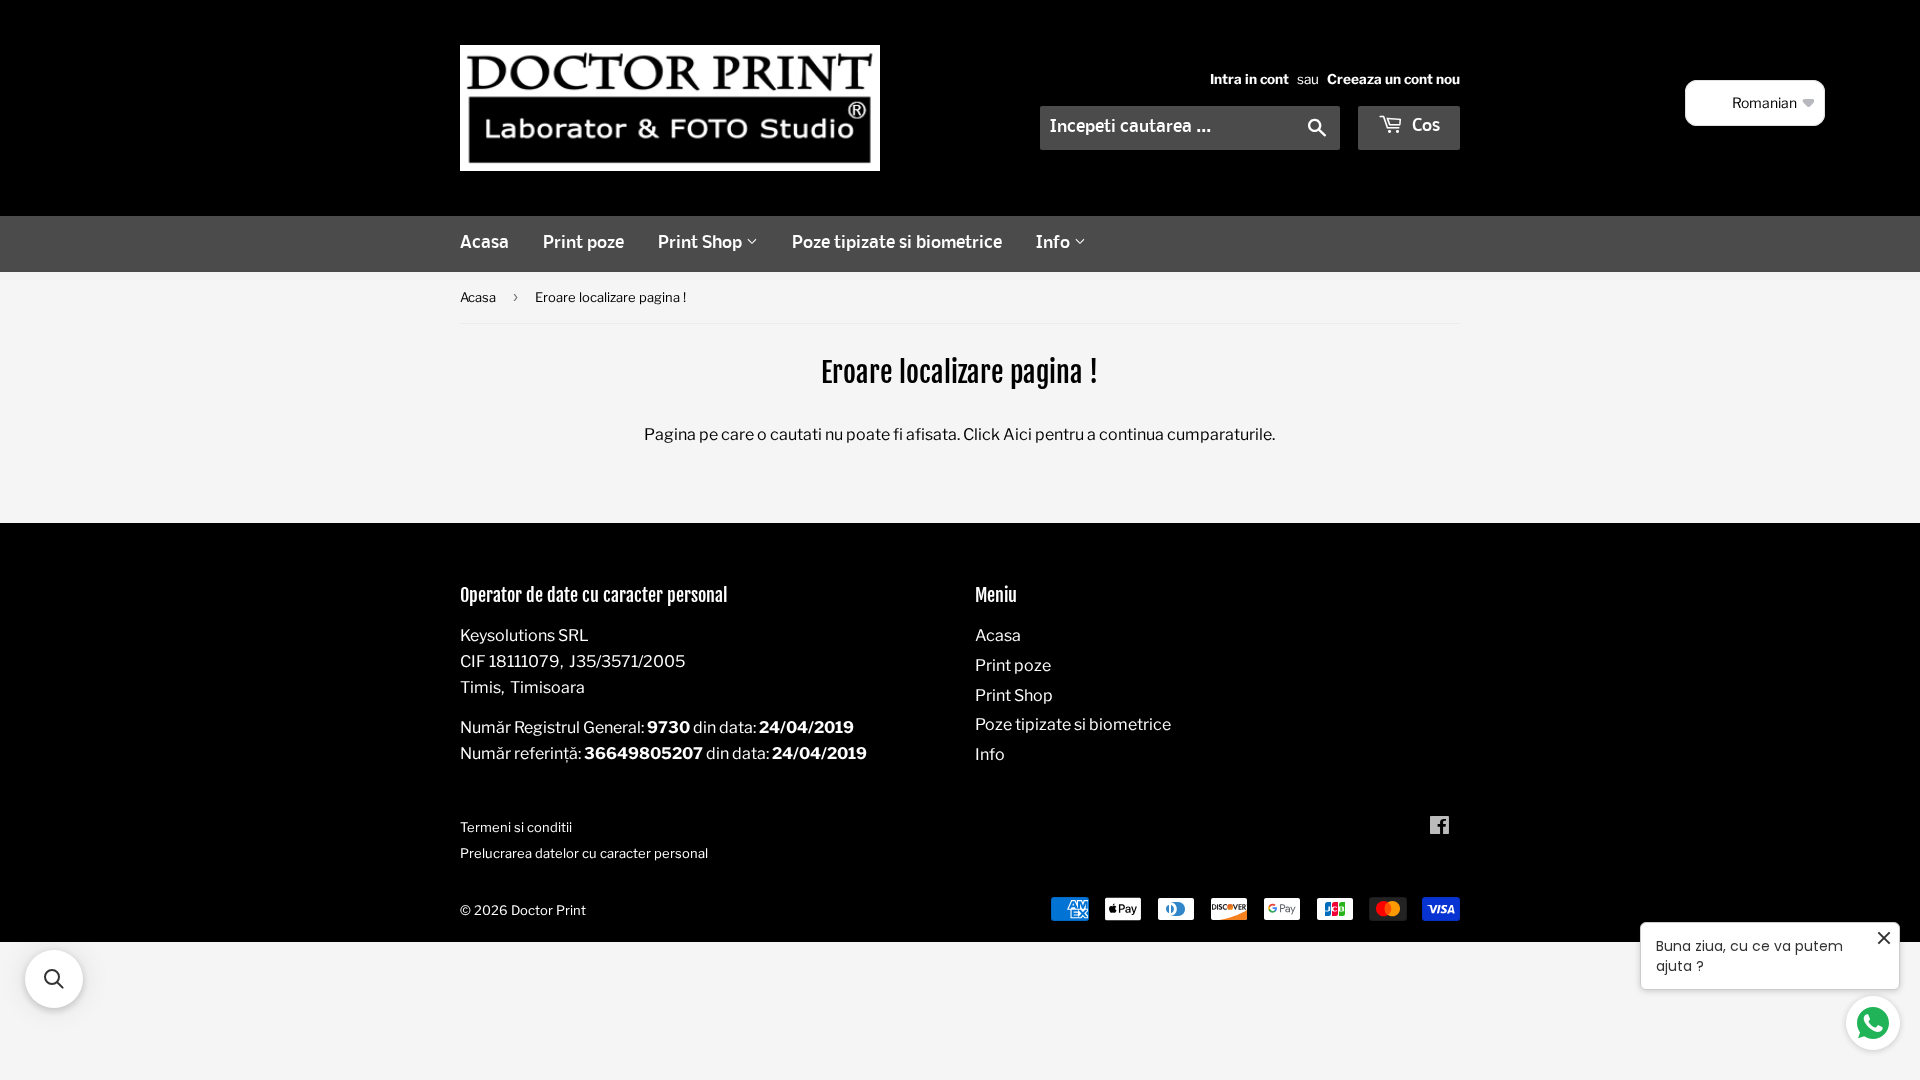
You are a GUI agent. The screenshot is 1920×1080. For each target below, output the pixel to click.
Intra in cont (1249, 79)
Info (1055, 243)
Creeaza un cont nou (1393, 79)
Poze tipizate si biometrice (897, 243)
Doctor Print (548, 910)
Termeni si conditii (516, 827)
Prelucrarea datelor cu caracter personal (584, 853)
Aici (1017, 434)
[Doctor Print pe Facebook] (1439, 827)
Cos (1424, 126)
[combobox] (1190, 128)
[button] (54, 979)
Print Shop (702, 243)
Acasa (484, 243)
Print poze (583, 243)
